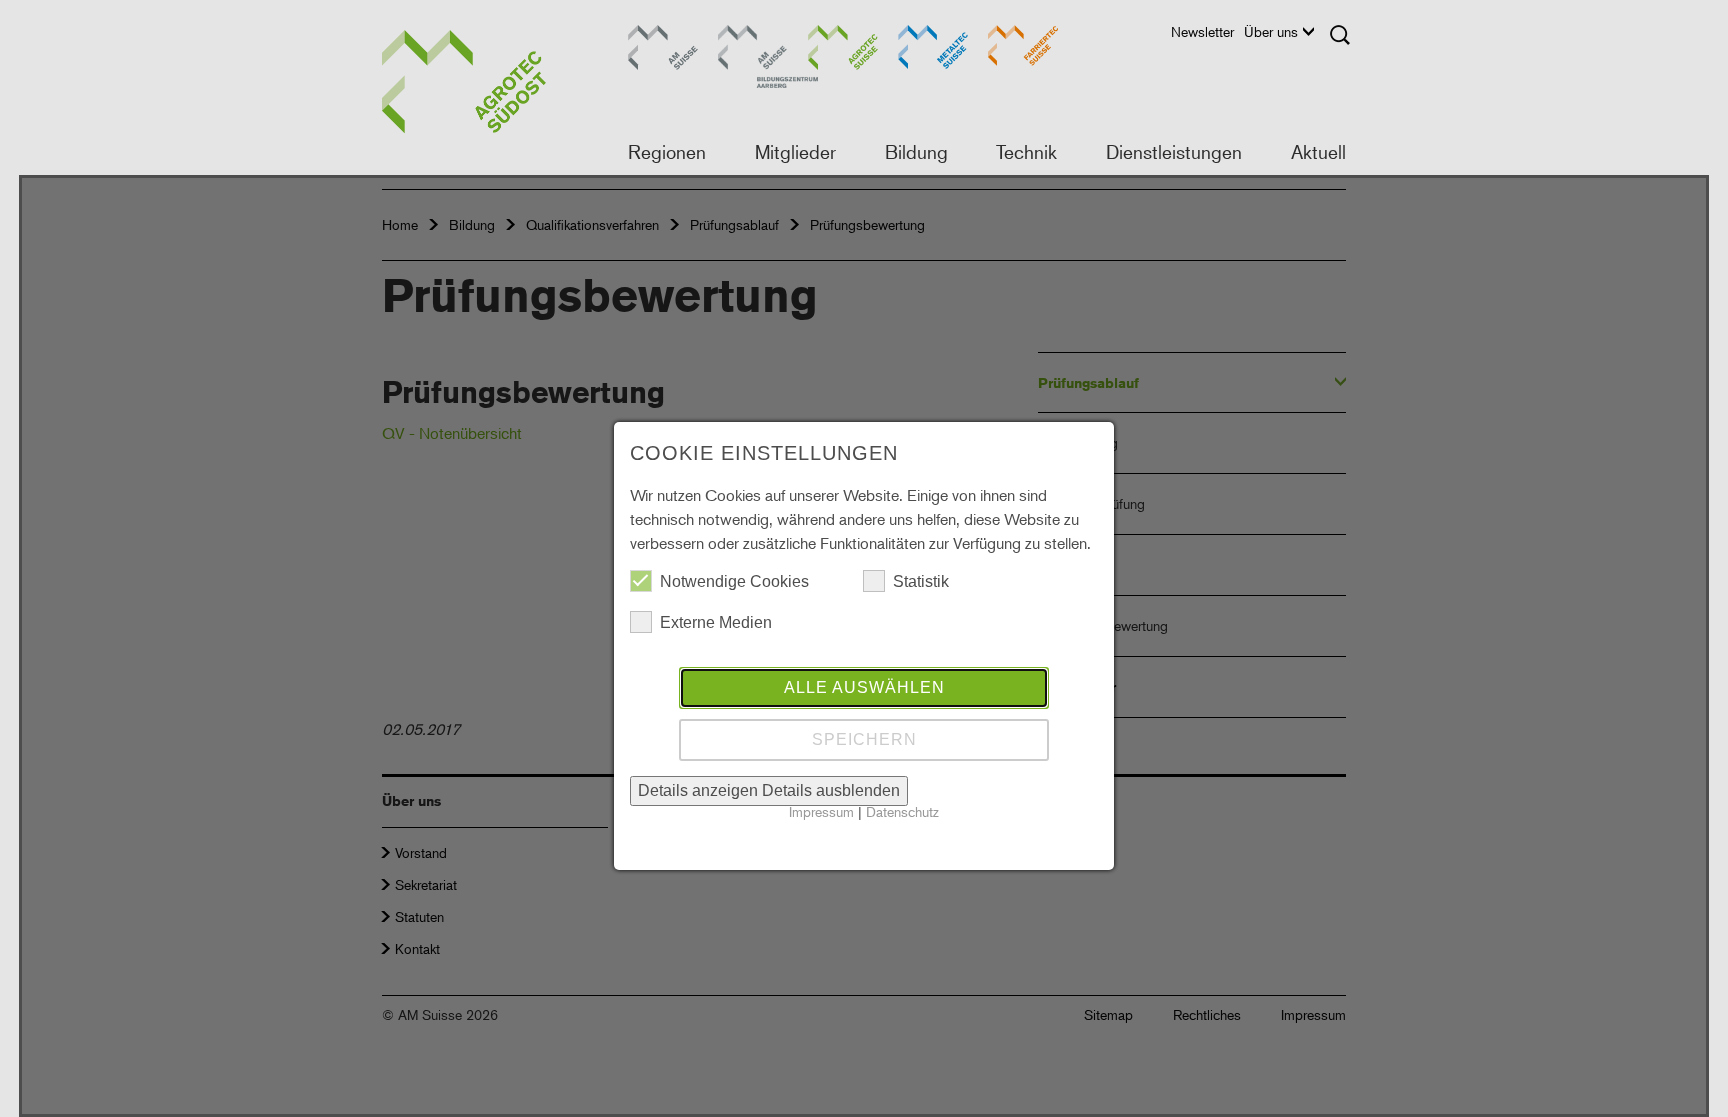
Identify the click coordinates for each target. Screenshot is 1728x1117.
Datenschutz (902, 811)
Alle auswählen (864, 687)
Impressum (821, 811)
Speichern (864, 739)
